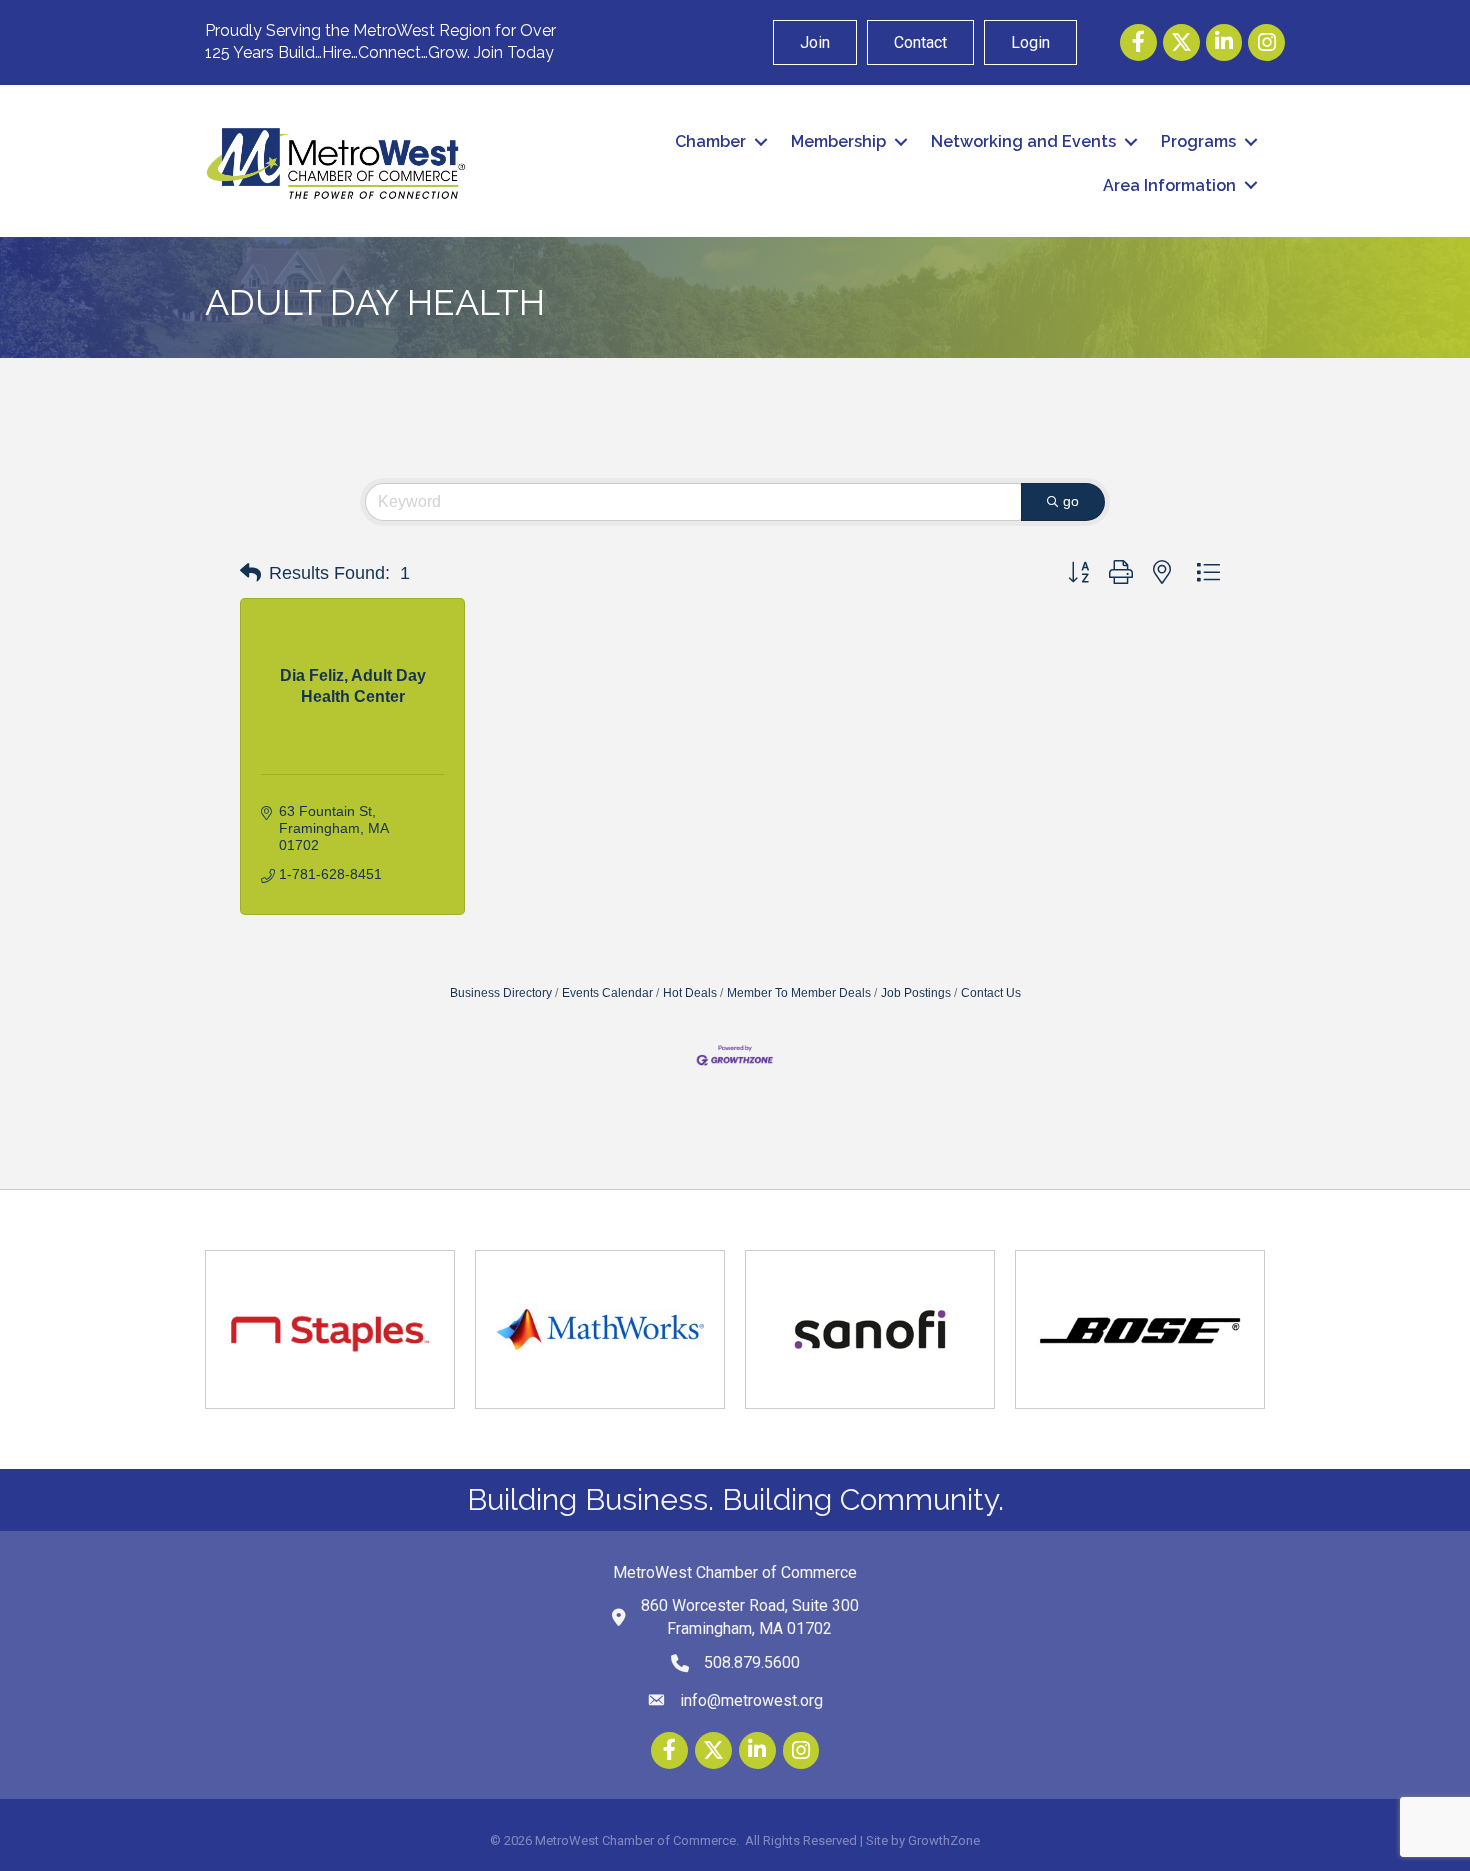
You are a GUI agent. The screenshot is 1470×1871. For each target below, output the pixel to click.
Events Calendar (607, 993)
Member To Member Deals (799, 993)
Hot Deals (690, 993)
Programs (1198, 141)
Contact (920, 42)
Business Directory (501, 993)
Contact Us (991, 993)
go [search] (1071, 501)
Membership (838, 141)
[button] (250, 573)
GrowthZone (944, 1840)
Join (815, 42)
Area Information (1169, 185)
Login (1030, 42)
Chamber (710, 141)
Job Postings (916, 993)
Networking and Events (1023, 141)
